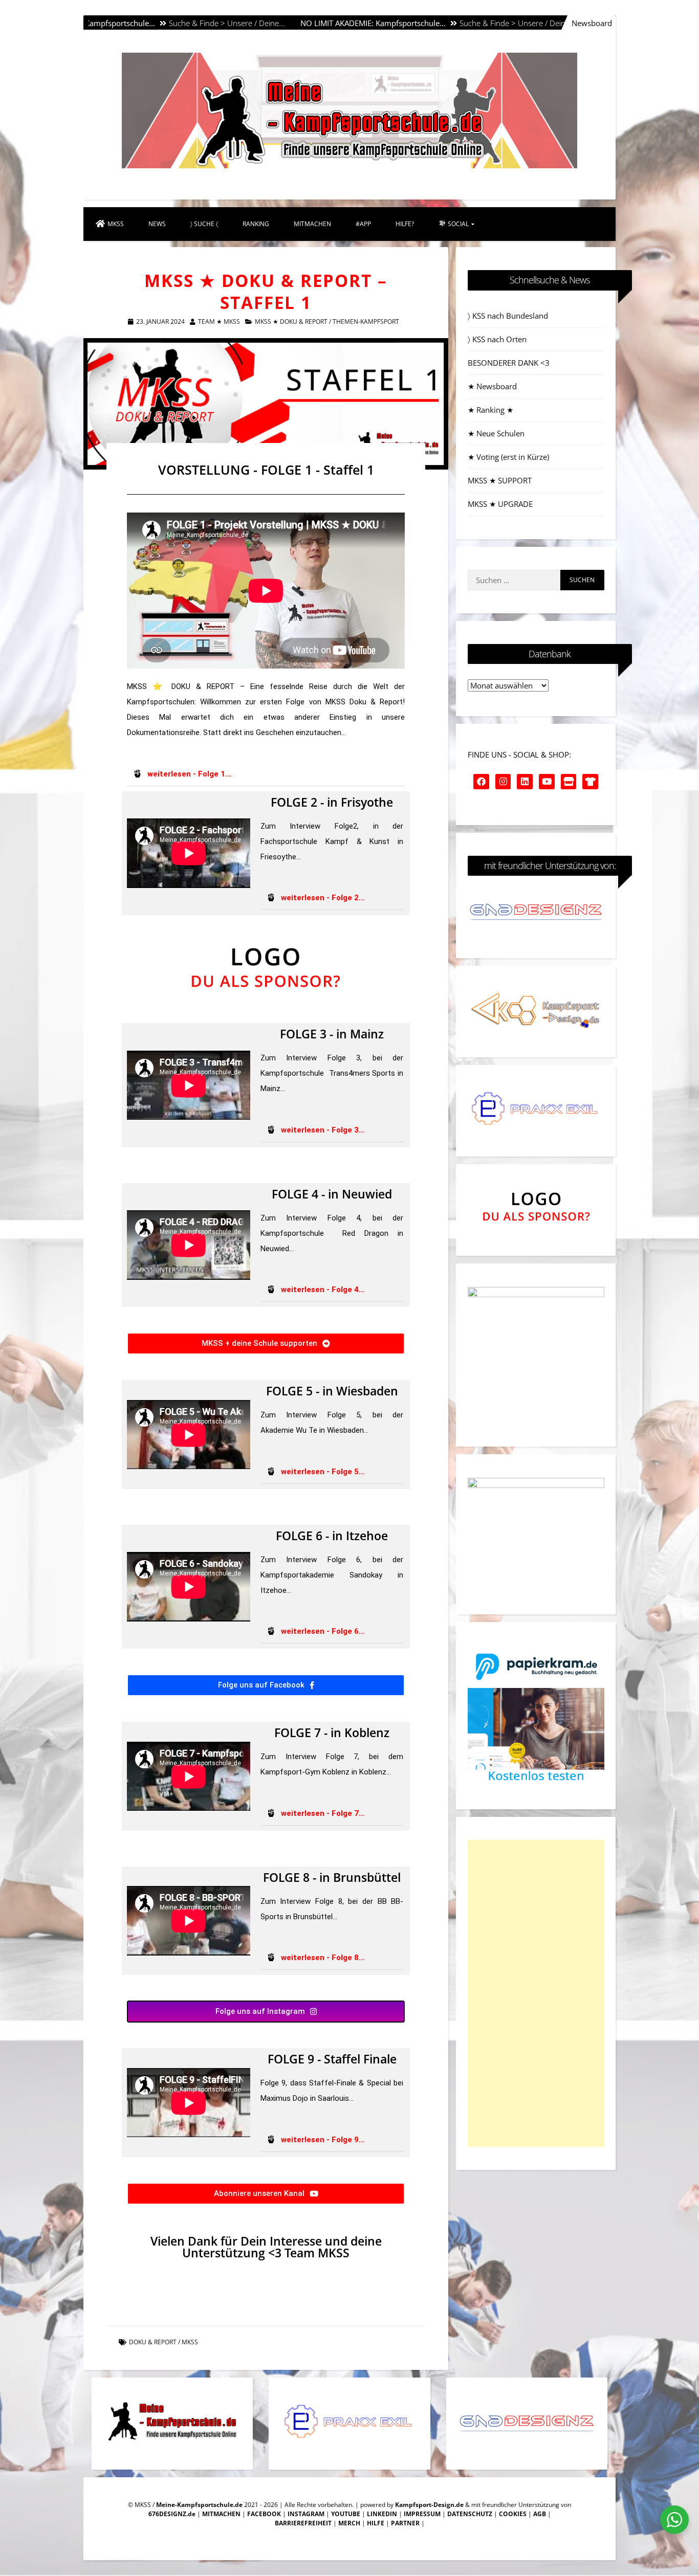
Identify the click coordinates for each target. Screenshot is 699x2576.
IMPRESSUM (422, 2514)
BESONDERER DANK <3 (509, 363)
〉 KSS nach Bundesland (508, 316)
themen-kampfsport (366, 321)
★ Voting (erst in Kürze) (508, 457)
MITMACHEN (312, 224)
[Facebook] (481, 782)
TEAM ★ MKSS (219, 321)
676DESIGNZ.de (172, 2514)
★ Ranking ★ (490, 410)
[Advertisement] (536, 1993)
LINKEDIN (382, 2514)
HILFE (376, 2523)
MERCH (349, 2523)
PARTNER (405, 2523)
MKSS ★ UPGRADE (500, 504)
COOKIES (513, 2514)
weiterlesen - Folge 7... (323, 1813)
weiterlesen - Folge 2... (323, 898)
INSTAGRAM (306, 2514)
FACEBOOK (264, 2514)
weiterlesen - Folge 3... (323, 1130)
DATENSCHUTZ (470, 2514)
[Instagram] (503, 782)
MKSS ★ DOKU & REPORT (291, 321)
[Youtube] (547, 782)
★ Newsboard (492, 386)
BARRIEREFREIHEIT (303, 2523)
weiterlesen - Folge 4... (323, 1290)
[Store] (569, 782)
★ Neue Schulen (496, 433)
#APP (363, 224)
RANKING (256, 224)
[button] (266, 774)
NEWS (157, 224)
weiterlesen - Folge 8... (323, 1958)
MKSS (116, 224)
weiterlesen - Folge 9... (323, 2140)
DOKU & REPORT (153, 2342)
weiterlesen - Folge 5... (323, 1472)
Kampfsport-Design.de (429, 2505)
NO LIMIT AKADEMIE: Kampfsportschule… (285, 23)
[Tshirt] (590, 782)
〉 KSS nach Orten (497, 339)
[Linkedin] (525, 782)
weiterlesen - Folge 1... (189, 774)
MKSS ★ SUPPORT (500, 480)
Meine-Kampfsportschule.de (199, 2505)
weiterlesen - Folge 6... (323, 1631)
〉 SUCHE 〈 (204, 224)
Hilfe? (405, 224)
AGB (540, 2514)
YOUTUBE (346, 2514)
